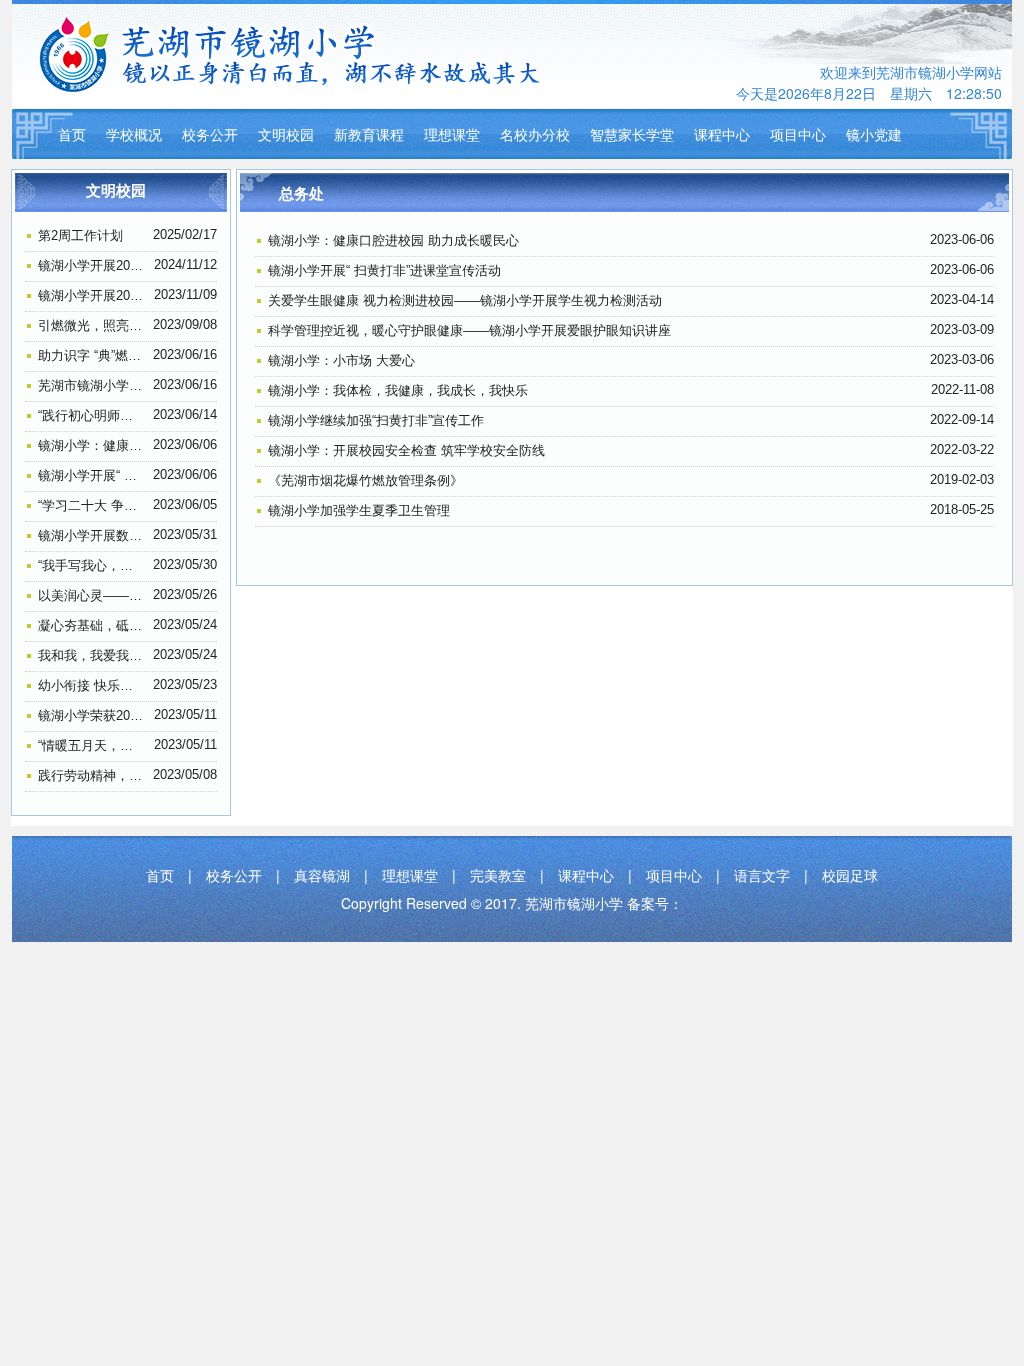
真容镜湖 (322, 875)
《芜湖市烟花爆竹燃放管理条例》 (365, 480)
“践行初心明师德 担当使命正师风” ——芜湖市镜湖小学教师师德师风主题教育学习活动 (91, 415)
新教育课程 (369, 134)
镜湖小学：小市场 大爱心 (341, 360)
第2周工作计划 (80, 235)
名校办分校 (535, 134)
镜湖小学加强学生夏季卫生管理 (359, 510)
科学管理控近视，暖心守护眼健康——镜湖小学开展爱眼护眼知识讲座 (469, 330)
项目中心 (798, 134)
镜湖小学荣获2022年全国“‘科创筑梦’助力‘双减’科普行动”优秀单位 (91, 715)
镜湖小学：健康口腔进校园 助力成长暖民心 (91, 445)
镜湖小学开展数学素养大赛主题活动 (91, 535)
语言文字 (762, 875)
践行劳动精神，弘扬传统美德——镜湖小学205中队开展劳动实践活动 (91, 775)
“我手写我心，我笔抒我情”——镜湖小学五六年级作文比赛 (91, 565)
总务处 (301, 193)
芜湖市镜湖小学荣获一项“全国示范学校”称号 (91, 385)
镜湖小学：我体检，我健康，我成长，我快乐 (398, 390)
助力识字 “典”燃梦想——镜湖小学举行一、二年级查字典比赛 (91, 355)
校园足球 (850, 875)
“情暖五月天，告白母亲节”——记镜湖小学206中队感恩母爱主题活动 (91, 745)
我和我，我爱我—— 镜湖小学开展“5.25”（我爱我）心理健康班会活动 (91, 655)
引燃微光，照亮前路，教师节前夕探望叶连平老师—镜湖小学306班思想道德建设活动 (91, 325)
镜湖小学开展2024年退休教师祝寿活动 (91, 265)
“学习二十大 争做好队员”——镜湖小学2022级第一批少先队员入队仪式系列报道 (91, 505)
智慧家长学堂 (632, 134)
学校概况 (134, 134)
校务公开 (210, 134)
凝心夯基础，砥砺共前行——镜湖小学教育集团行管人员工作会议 (91, 625)
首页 (72, 134)
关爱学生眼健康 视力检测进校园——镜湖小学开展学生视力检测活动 (465, 300)
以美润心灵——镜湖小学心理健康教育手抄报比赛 (91, 595)
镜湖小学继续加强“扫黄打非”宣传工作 (376, 420)
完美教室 (498, 875)
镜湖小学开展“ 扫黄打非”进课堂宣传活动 (91, 475)
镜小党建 (874, 134)
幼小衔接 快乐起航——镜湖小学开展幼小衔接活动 (91, 685)
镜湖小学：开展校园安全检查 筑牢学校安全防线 (406, 450)
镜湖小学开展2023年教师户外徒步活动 (91, 295)
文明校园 (286, 134)
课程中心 (722, 134)
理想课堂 (452, 134)
